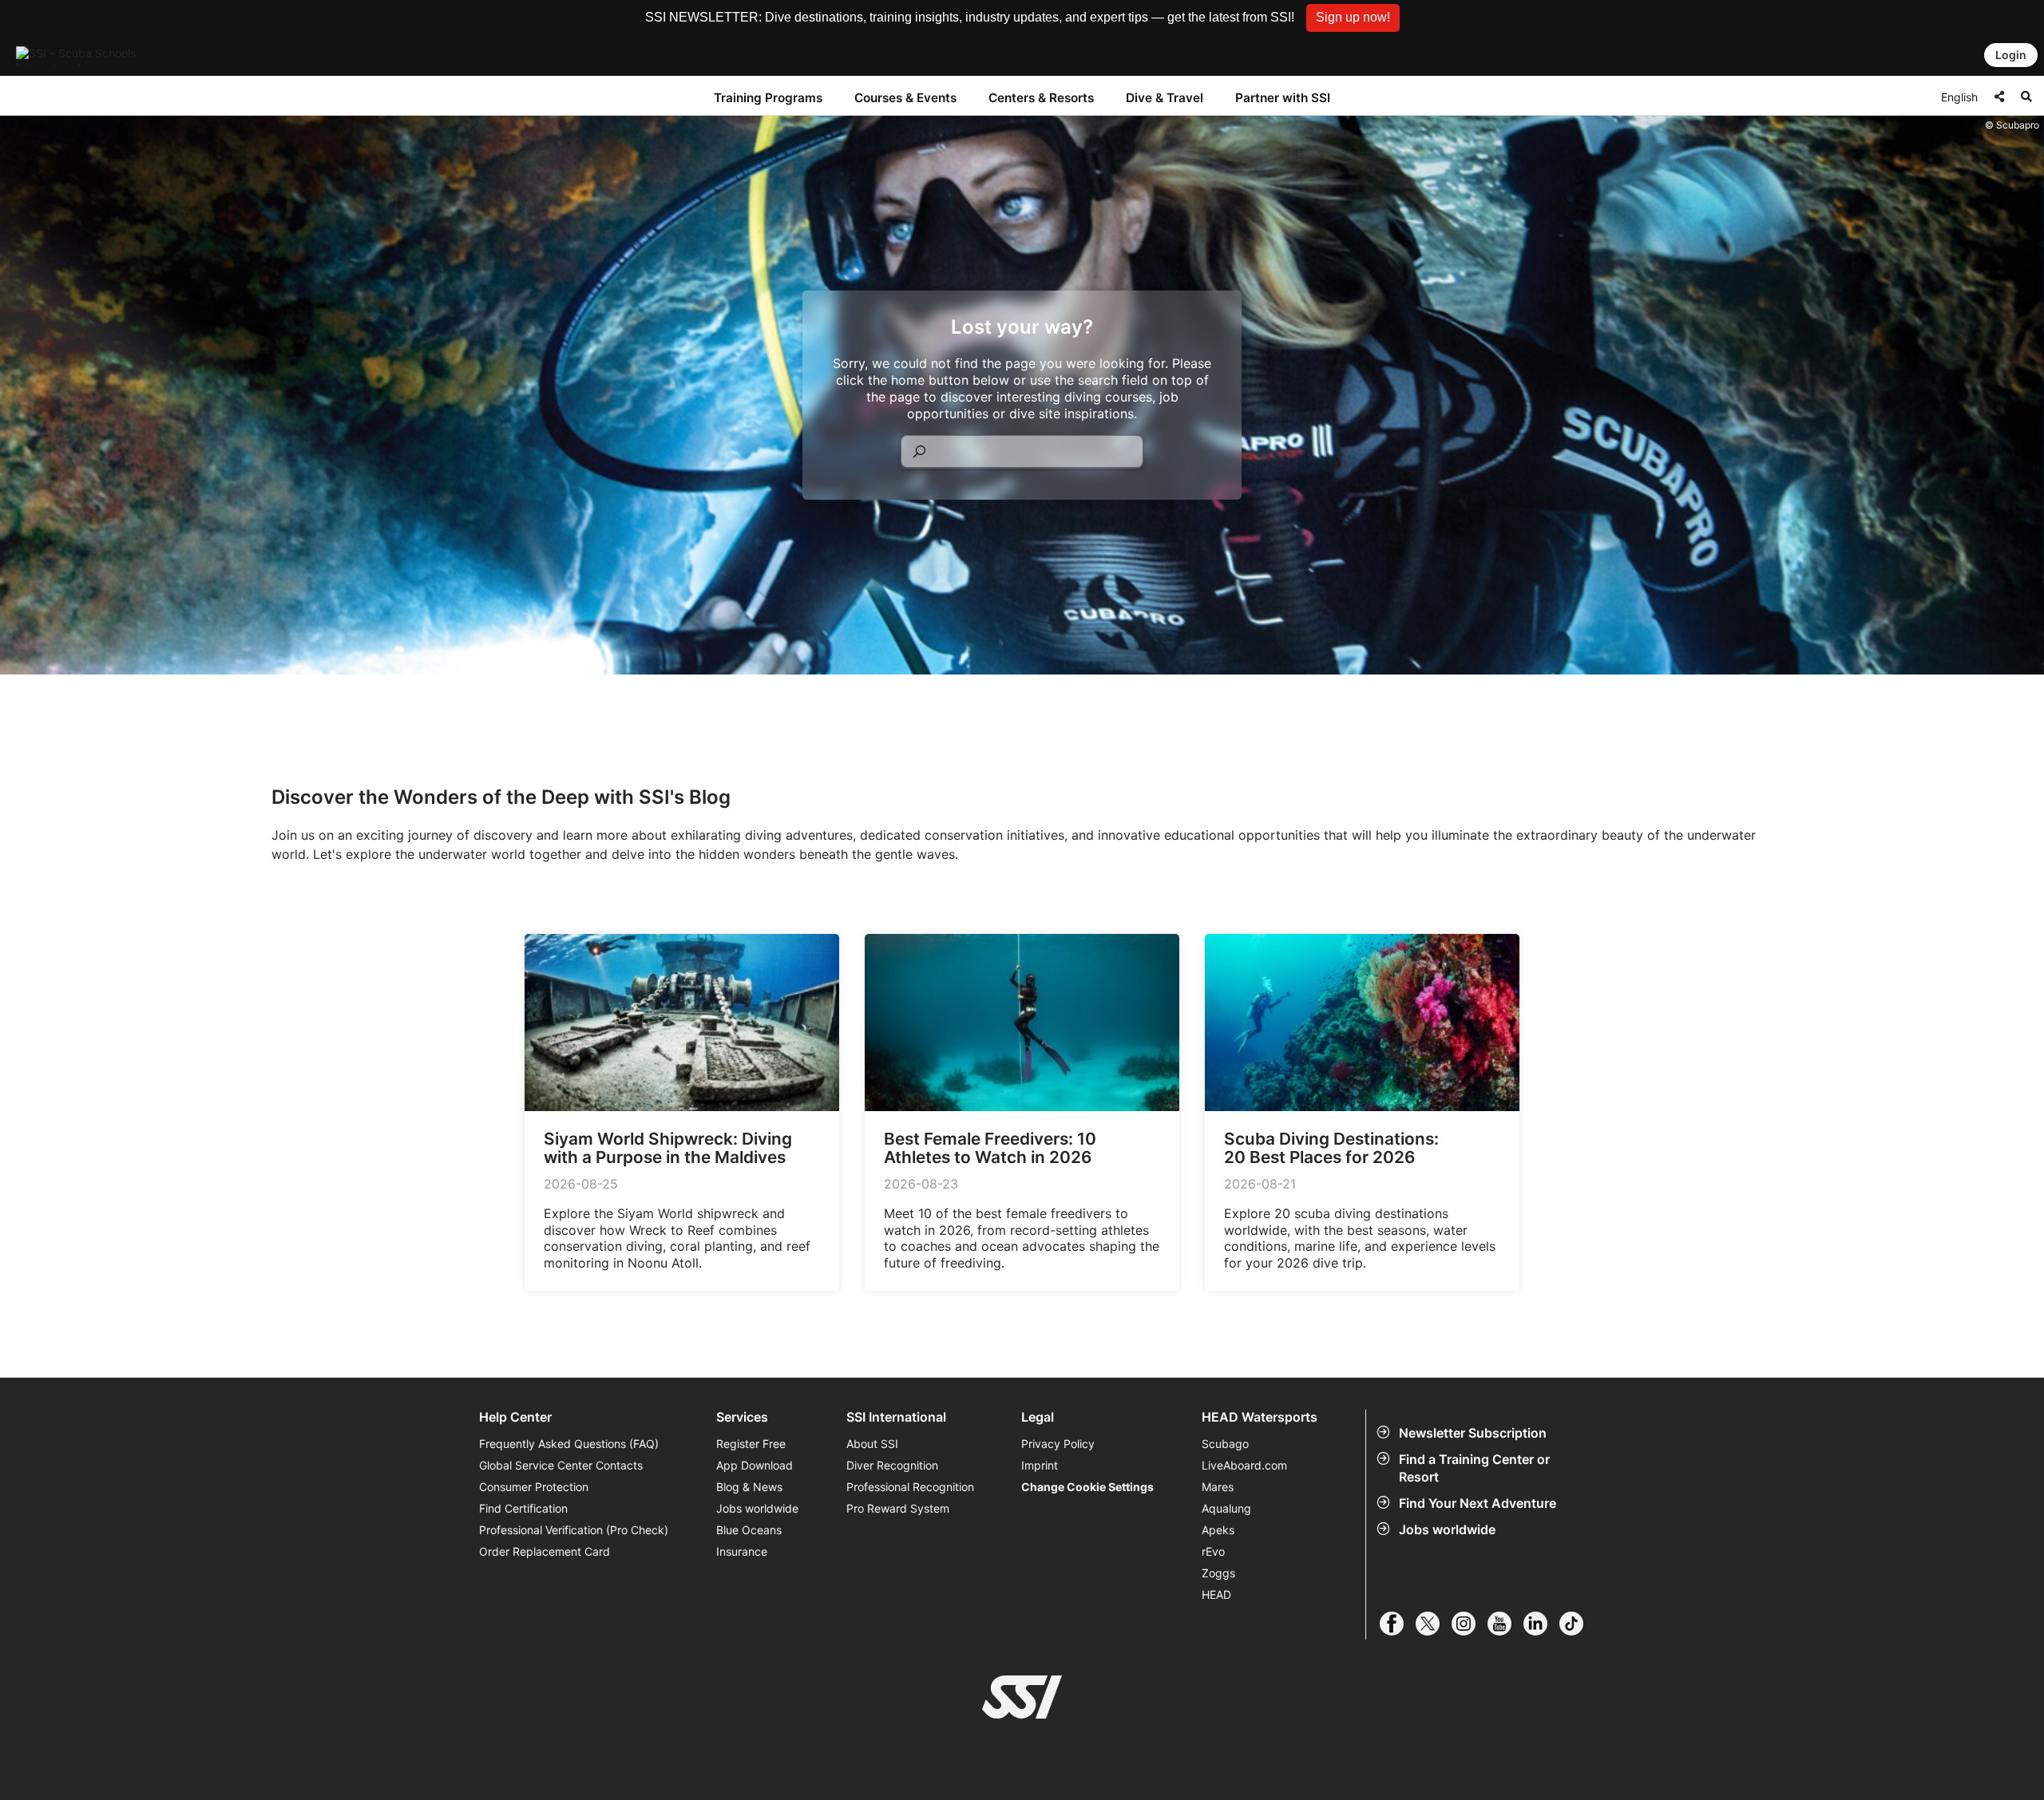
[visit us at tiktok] (1577, 1624)
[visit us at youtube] (1505, 1624)
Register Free (751, 1444)
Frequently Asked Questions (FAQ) (569, 1444)
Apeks (1218, 1530)
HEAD (1216, 1594)
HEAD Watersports (1260, 1417)
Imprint (1040, 1465)
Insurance (742, 1551)
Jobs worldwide (1447, 1529)
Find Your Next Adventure (1478, 1503)
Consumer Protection (534, 1487)
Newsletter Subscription (1473, 1433)
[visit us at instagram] (1470, 1624)
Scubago (1225, 1444)
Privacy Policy (1058, 1444)
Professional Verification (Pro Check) (574, 1530)
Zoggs (1218, 1573)
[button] (1353, 18)
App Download (755, 1465)
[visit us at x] (1434, 1624)
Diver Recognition (892, 1465)
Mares (1218, 1487)
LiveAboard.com (1244, 1465)
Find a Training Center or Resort (1474, 1468)
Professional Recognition (910, 1487)
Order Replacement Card (545, 1551)
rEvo (1213, 1551)
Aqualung (1226, 1508)
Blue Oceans (749, 1530)
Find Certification (523, 1508)
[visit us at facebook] (1398, 1624)
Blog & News (749, 1487)
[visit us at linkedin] (1541, 1624)
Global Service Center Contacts (561, 1465)
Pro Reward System (898, 1508)
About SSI (872, 1444)
